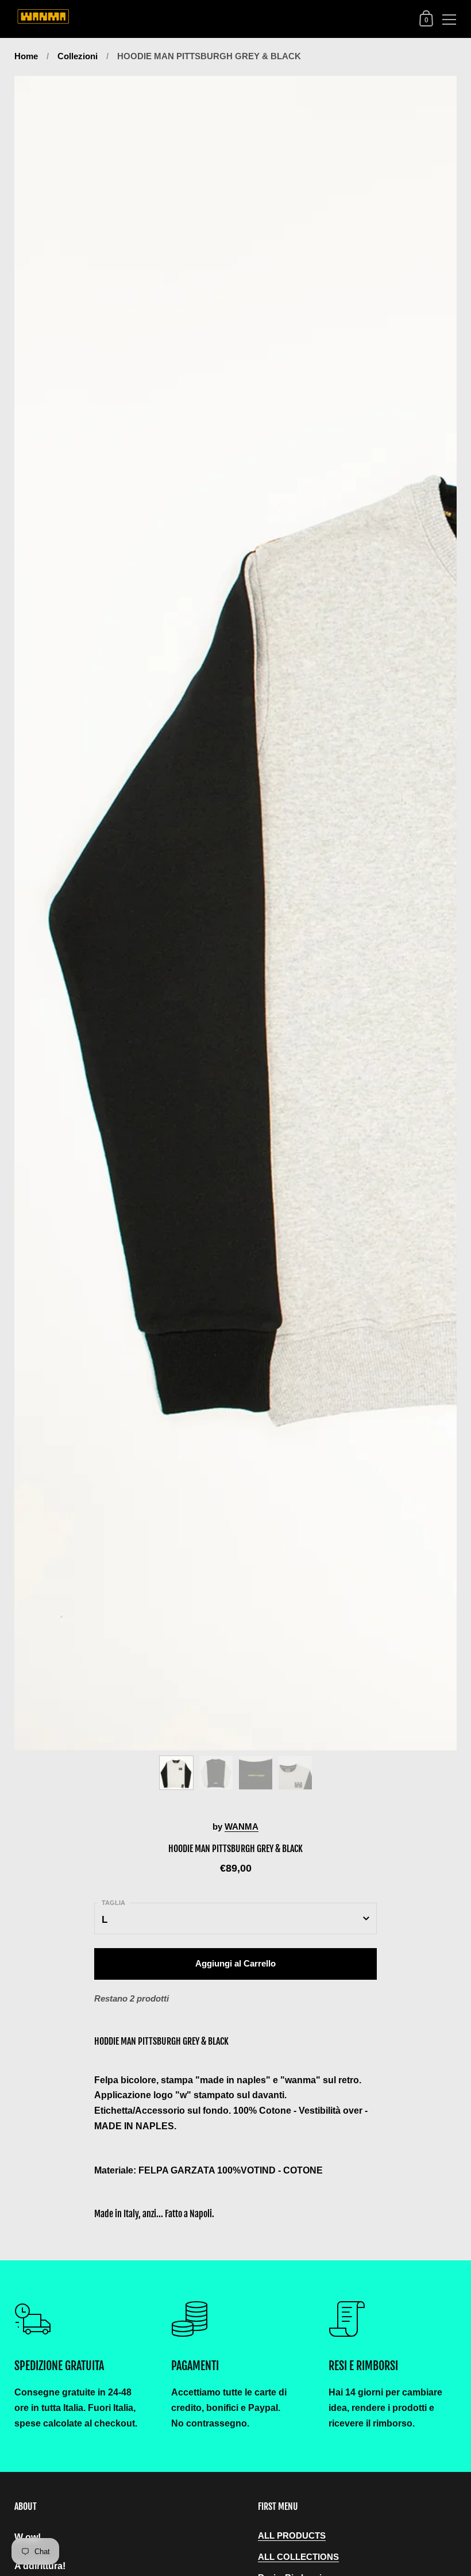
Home (26, 56)
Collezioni (78, 56)
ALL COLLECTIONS (298, 2557)
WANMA (242, 1827)
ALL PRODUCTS (292, 2536)
